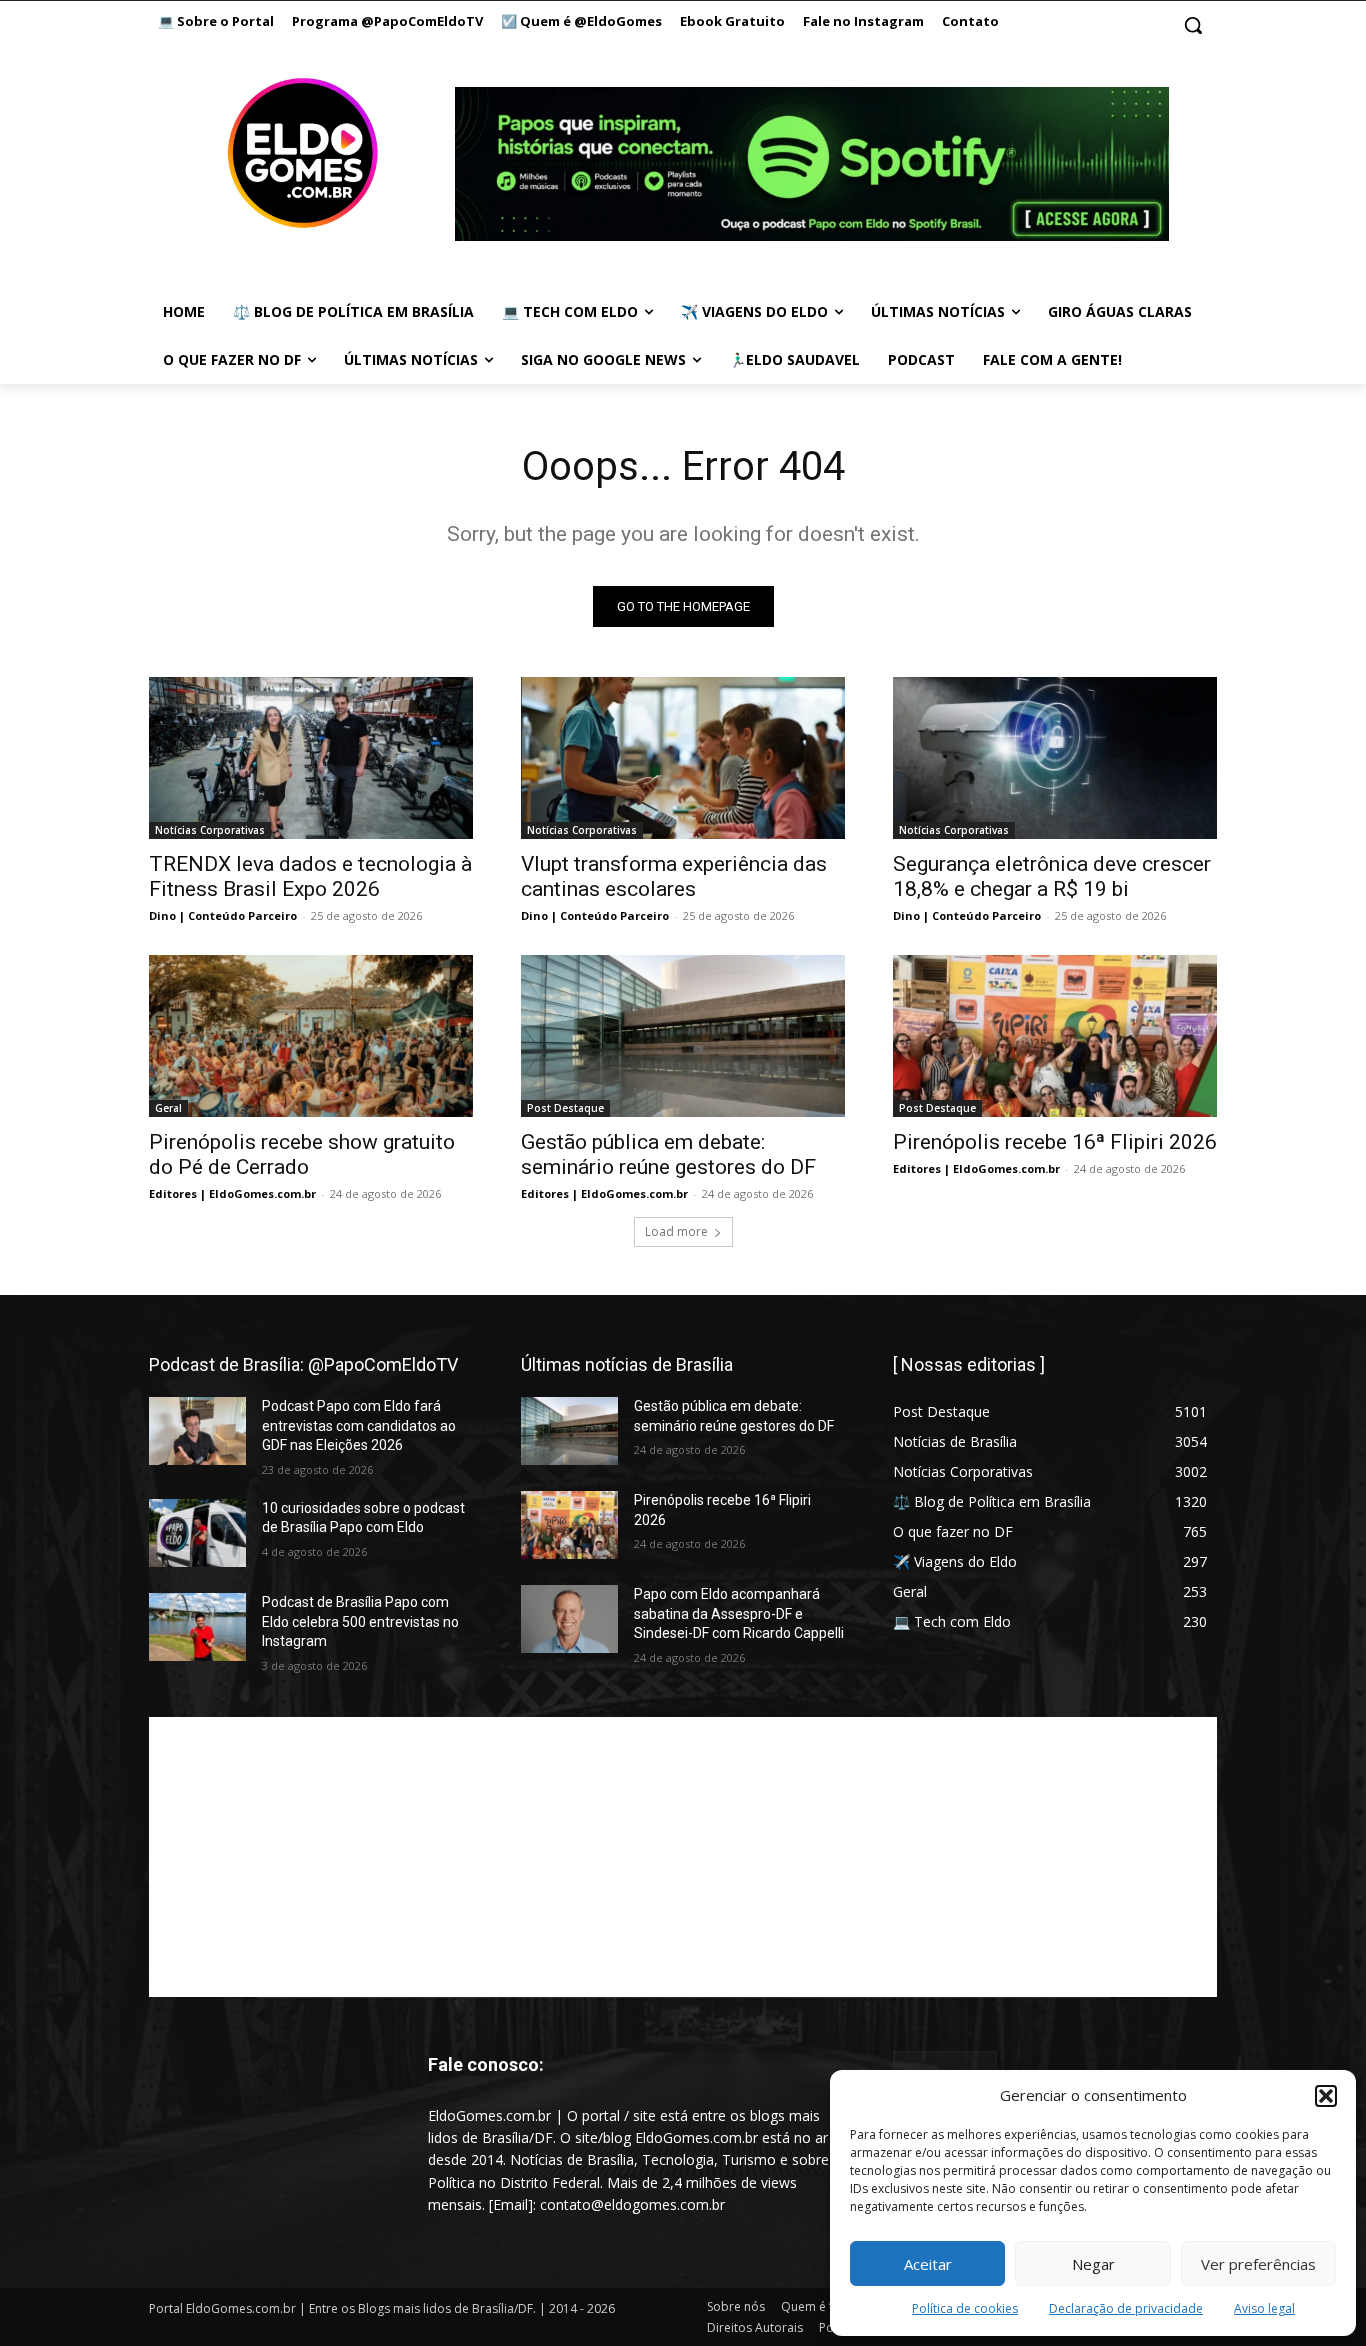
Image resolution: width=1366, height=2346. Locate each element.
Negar (1093, 2264)
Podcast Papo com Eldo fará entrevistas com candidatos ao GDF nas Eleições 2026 (359, 1425)
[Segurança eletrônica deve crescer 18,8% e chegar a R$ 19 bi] (1055, 758)
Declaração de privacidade (1126, 2308)
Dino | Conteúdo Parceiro (223, 915)
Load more (676, 1231)
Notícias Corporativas (210, 830)
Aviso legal (1264, 2308)
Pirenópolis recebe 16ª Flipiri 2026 (1055, 1142)
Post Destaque (565, 1108)
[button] (1326, 2096)
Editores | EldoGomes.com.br (232, 1193)
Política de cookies (965, 2308)
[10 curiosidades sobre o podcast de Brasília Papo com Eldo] (197, 1533)
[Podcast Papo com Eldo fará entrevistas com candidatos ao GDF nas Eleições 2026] (197, 1431)
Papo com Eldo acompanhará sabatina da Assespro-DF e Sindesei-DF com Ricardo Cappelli (739, 1613)
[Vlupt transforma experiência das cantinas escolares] (683, 758)
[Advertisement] (683, 1857)
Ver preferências (1258, 2264)
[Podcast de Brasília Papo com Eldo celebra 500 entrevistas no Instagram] (197, 1627)
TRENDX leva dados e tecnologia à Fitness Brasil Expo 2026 (310, 876)
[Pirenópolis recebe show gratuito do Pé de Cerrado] (311, 1036)
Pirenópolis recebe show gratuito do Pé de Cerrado (302, 1154)
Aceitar (928, 2264)
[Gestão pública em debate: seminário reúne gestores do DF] (683, 1036)
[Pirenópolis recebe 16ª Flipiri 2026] (1055, 1036)
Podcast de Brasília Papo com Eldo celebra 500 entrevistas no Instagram (360, 1621)
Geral (168, 1108)
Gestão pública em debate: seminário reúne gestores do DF (668, 1154)
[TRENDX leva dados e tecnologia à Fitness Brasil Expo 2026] (311, 758)
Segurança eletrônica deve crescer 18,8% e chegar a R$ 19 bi (1052, 876)
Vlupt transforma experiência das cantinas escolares (674, 876)
